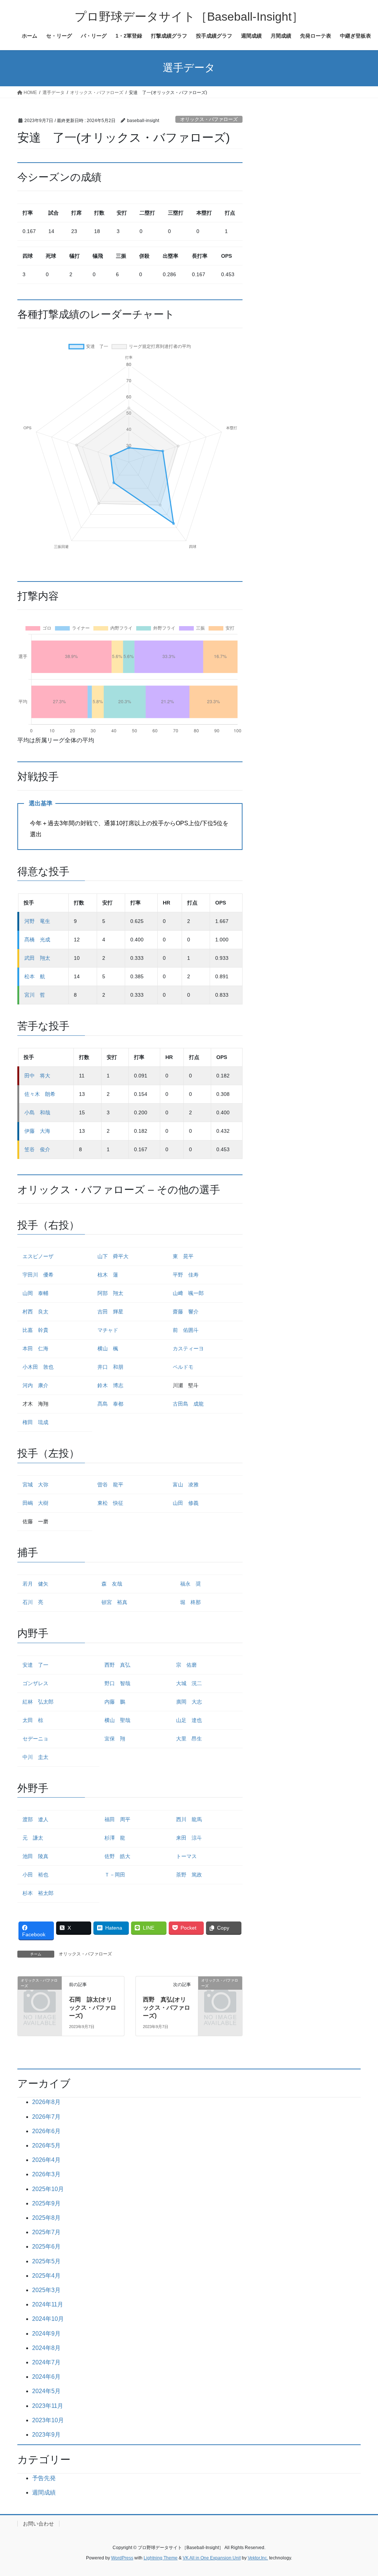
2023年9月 (46, 2435)
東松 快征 (110, 1503)
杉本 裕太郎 (38, 1893)
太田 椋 (33, 1720)
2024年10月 (48, 2319)
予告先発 (44, 2478)
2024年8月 (46, 2348)
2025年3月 (46, 2290)
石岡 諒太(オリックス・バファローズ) (93, 2008)
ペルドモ (183, 1367)
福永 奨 (190, 1584)
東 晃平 (183, 1256)
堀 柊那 (190, 1602)
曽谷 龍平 (110, 1485)
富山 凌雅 (186, 1485)
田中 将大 (37, 1076)
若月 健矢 (35, 1584)
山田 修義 (186, 1503)
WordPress (122, 2558)
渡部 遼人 (35, 1819)
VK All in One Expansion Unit (212, 2558)
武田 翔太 (37, 958)
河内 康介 (35, 1385)
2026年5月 (46, 2145)
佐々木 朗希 (40, 1094)
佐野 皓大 (117, 1856)
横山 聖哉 (117, 1720)
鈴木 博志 (110, 1385)
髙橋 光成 (37, 940)
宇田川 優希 (38, 1275)
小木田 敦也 (38, 1367)
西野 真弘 (117, 1665)
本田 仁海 (35, 1348)
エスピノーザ (38, 1256)
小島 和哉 (37, 1112)
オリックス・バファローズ (209, 119)
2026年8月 (46, 2102)
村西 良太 (35, 1312)
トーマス (186, 1856)
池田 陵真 (35, 1856)
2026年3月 (46, 2174)
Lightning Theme (161, 2558)
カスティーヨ (188, 1348)
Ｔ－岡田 (115, 1875)
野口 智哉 (117, 1683)
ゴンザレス (35, 1683)
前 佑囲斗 (186, 1330)
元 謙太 (33, 1838)
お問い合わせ (38, 2524)
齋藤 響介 (186, 1312)
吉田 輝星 (110, 1312)
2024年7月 (46, 2362)
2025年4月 (46, 2276)
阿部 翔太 (110, 1293)
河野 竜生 (37, 921)
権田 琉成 (35, 1422)
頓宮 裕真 (114, 1602)
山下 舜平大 (113, 1256)
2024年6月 (46, 2377)
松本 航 (35, 976)
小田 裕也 (35, 1875)
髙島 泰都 (110, 1404)
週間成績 (44, 2492)
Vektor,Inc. (258, 2558)
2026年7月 (46, 2117)
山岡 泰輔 (35, 1293)
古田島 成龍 (188, 1404)
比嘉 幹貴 (35, 1330)
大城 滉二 (189, 1683)
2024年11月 (48, 2304)
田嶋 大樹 (35, 1503)
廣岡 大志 (189, 1702)
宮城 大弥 (35, 1485)
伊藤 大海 (37, 1131)
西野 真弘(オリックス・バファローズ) (166, 2008)
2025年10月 (48, 2189)
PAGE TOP (362, 2492)
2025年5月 (46, 2261)
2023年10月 (48, 2420)
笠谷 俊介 (37, 1149)
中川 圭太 (35, 1757)
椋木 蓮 (108, 1275)
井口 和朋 (110, 1367)
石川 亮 (33, 1602)
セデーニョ (35, 1739)
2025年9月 (46, 2203)
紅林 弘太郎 (38, 1702)
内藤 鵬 (115, 1702)
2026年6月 (46, 2131)
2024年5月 (46, 2391)
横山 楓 (108, 1348)
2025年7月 (46, 2232)
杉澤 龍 (115, 1838)
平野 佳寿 (186, 1275)
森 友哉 (112, 1584)
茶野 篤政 (189, 1875)
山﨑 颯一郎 (188, 1293)
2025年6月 (46, 2247)
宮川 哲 (35, 995)
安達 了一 (35, 1665)
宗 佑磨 (186, 1665)
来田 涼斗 (189, 1838)
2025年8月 (46, 2218)
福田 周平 (117, 1819)
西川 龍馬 (189, 1819)
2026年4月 (46, 2160)
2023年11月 (48, 2406)
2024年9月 (46, 2334)
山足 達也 (189, 1720)
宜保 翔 (115, 1739)
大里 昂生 (189, 1739)
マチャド (108, 1330)
